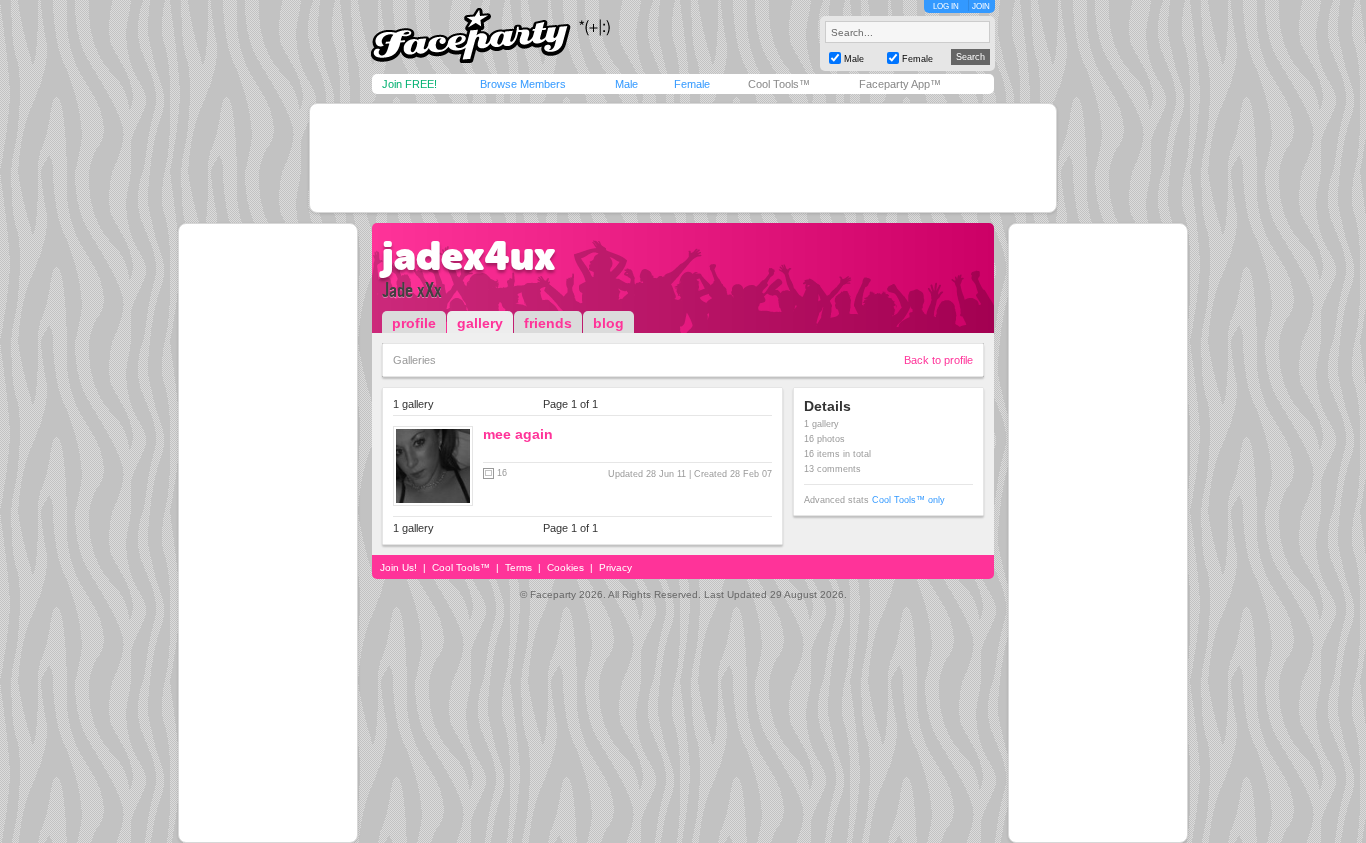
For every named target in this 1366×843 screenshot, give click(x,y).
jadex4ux (469, 256)
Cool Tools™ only (908, 500)
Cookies (565, 567)
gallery (480, 323)
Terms (518, 567)
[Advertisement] (683, 158)
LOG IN (946, 6)
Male (626, 84)
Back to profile (938, 360)
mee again (518, 434)
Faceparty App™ (900, 84)
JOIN (981, 6)
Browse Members (523, 84)
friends (548, 323)
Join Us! (398, 567)
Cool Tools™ (779, 84)
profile (414, 323)
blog (608, 323)
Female (692, 84)
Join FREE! (409, 84)
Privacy (615, 567)
